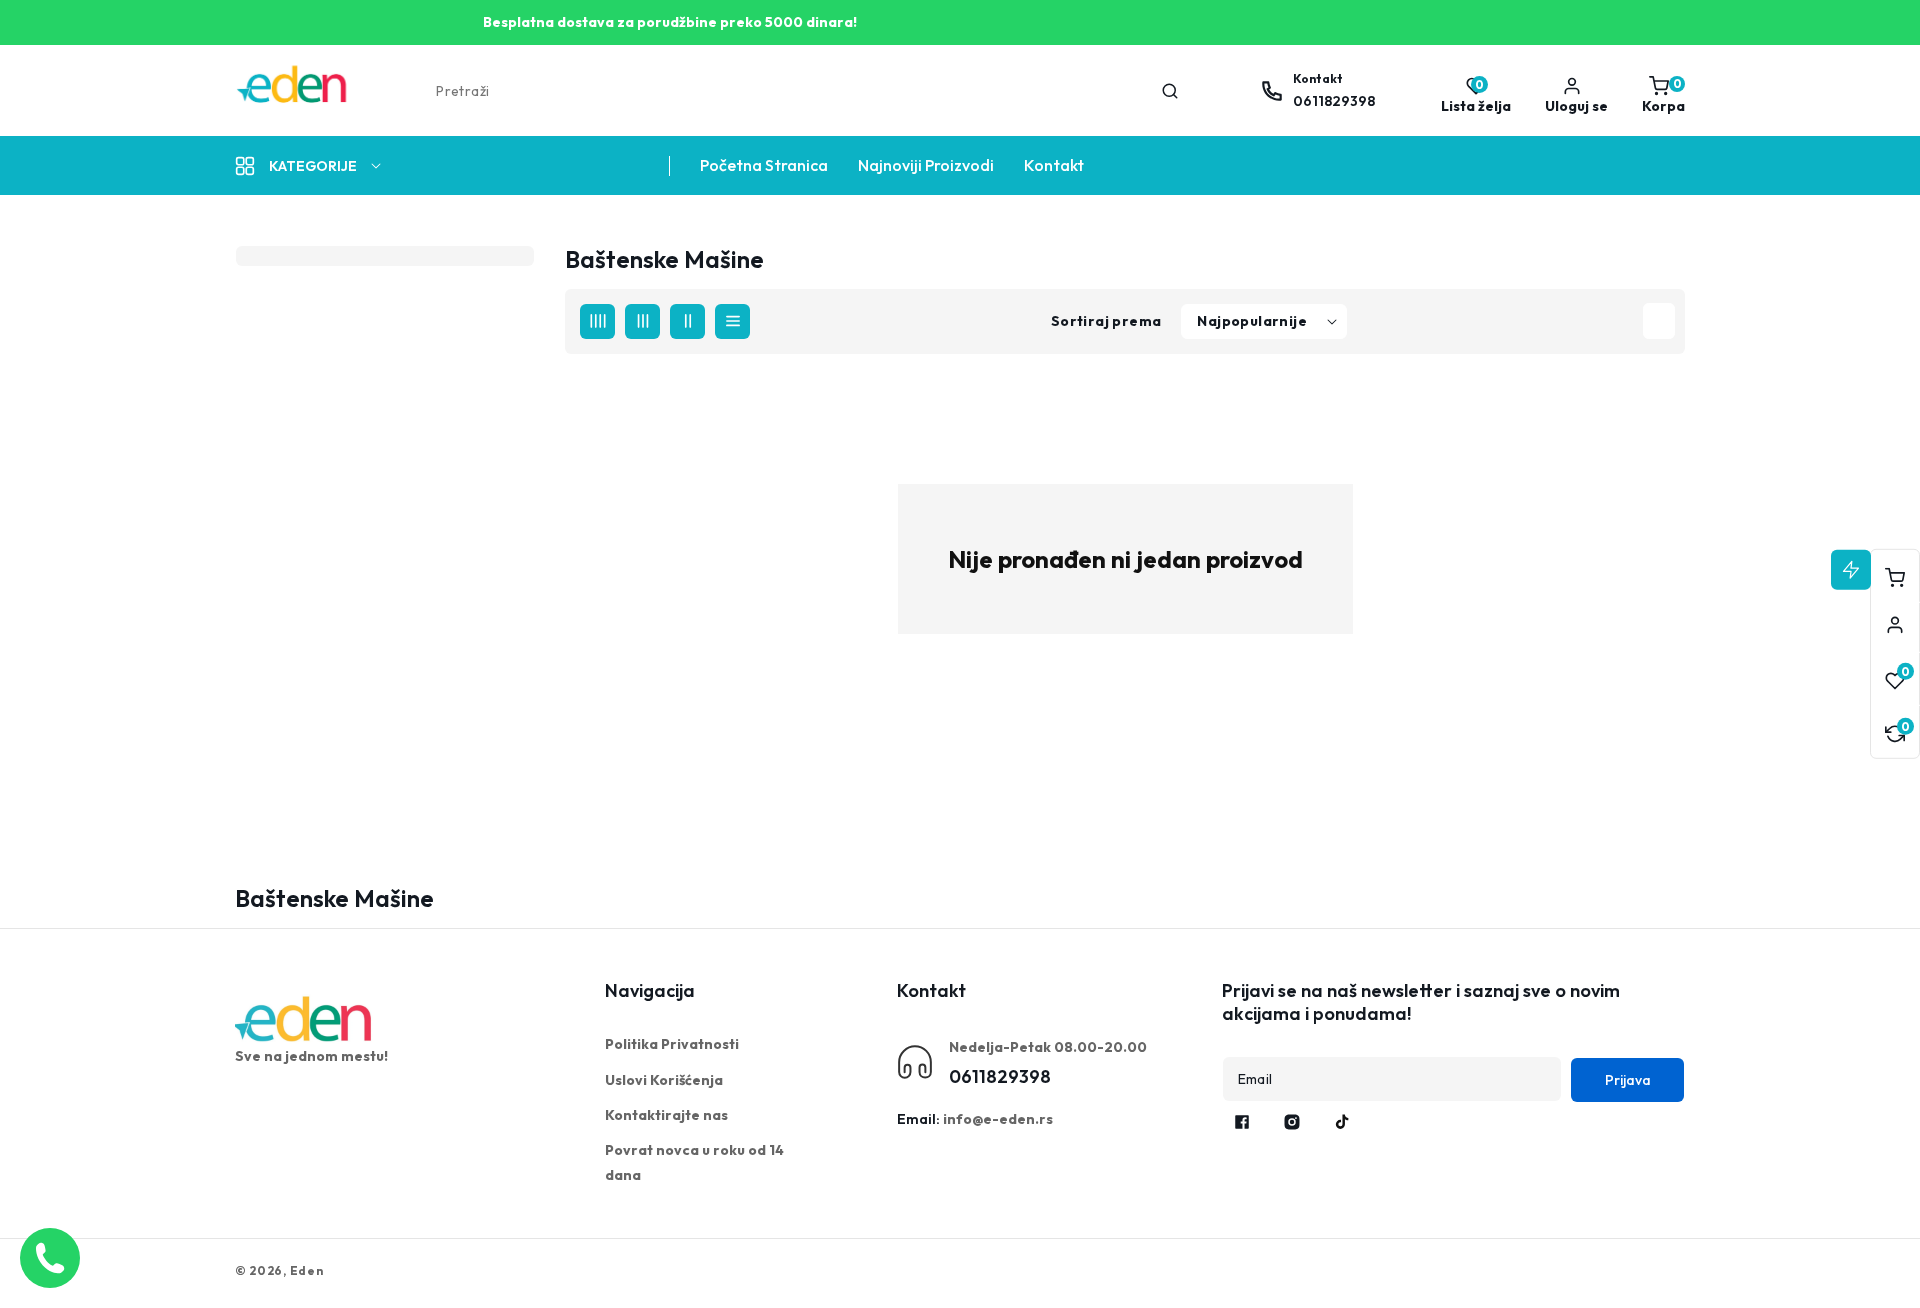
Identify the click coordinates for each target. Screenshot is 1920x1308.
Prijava (1628, 1080)
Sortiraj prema (1106, 321)
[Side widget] (1895, 625)
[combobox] (805, 91)
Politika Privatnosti (672, 1044)
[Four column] (597, 321)
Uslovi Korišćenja (664, 1080)
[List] (732, 321)
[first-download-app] (305, 1019)
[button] (1658, 91)
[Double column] (687, 321)
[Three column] (642, 321)
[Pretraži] (1170, 91)
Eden (307, 1270)
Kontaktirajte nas (666, 1115)
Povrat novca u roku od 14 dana (694, 1162)
